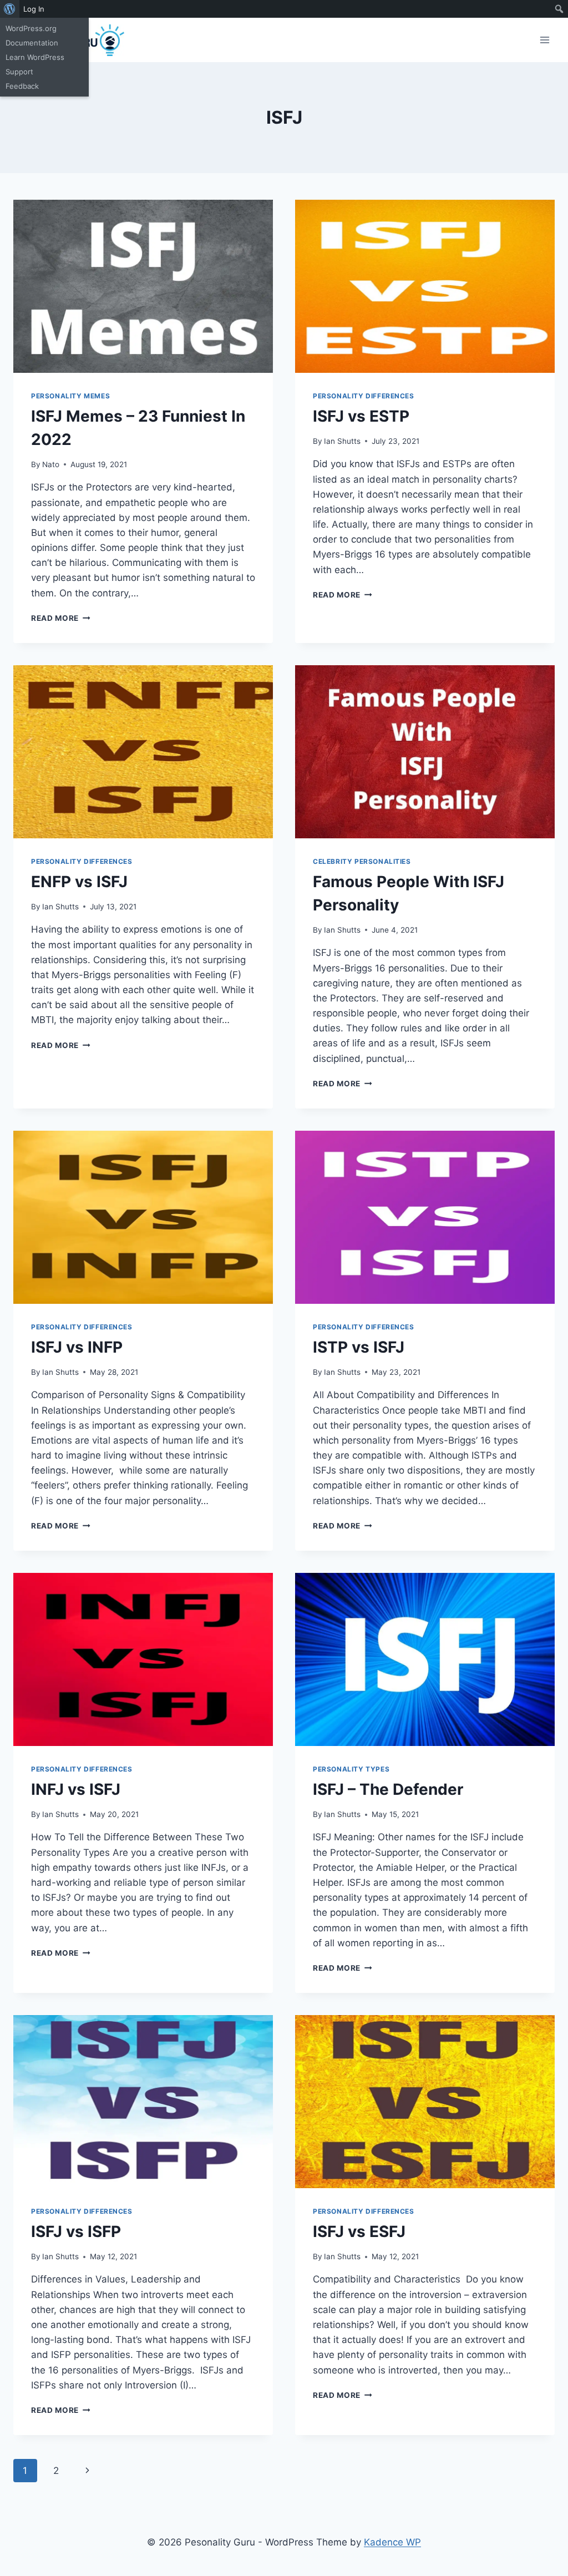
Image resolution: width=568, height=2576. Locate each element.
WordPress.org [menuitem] (31, 28)
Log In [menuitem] (34, 9)
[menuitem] (10, 9)
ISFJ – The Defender (388, 1789)
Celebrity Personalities (362, 861)
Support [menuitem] (19, 72)
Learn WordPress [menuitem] (35, 57)
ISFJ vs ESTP (361, 416)
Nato (51, 464)
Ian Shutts (342, 441)
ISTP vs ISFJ (359, 1347)
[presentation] (143, 286)
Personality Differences (364, 396)
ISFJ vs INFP (77, 1347)
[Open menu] (544, 40)
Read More (61, 618)
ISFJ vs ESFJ (359, 2231)
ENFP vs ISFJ (79, 882)
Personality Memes (70, 396)
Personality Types (351, 1769)
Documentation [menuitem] (32, 43)
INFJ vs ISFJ (76, 1789)
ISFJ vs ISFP (76, 2231)
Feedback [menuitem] (22, 86)
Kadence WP (392, 2542)
